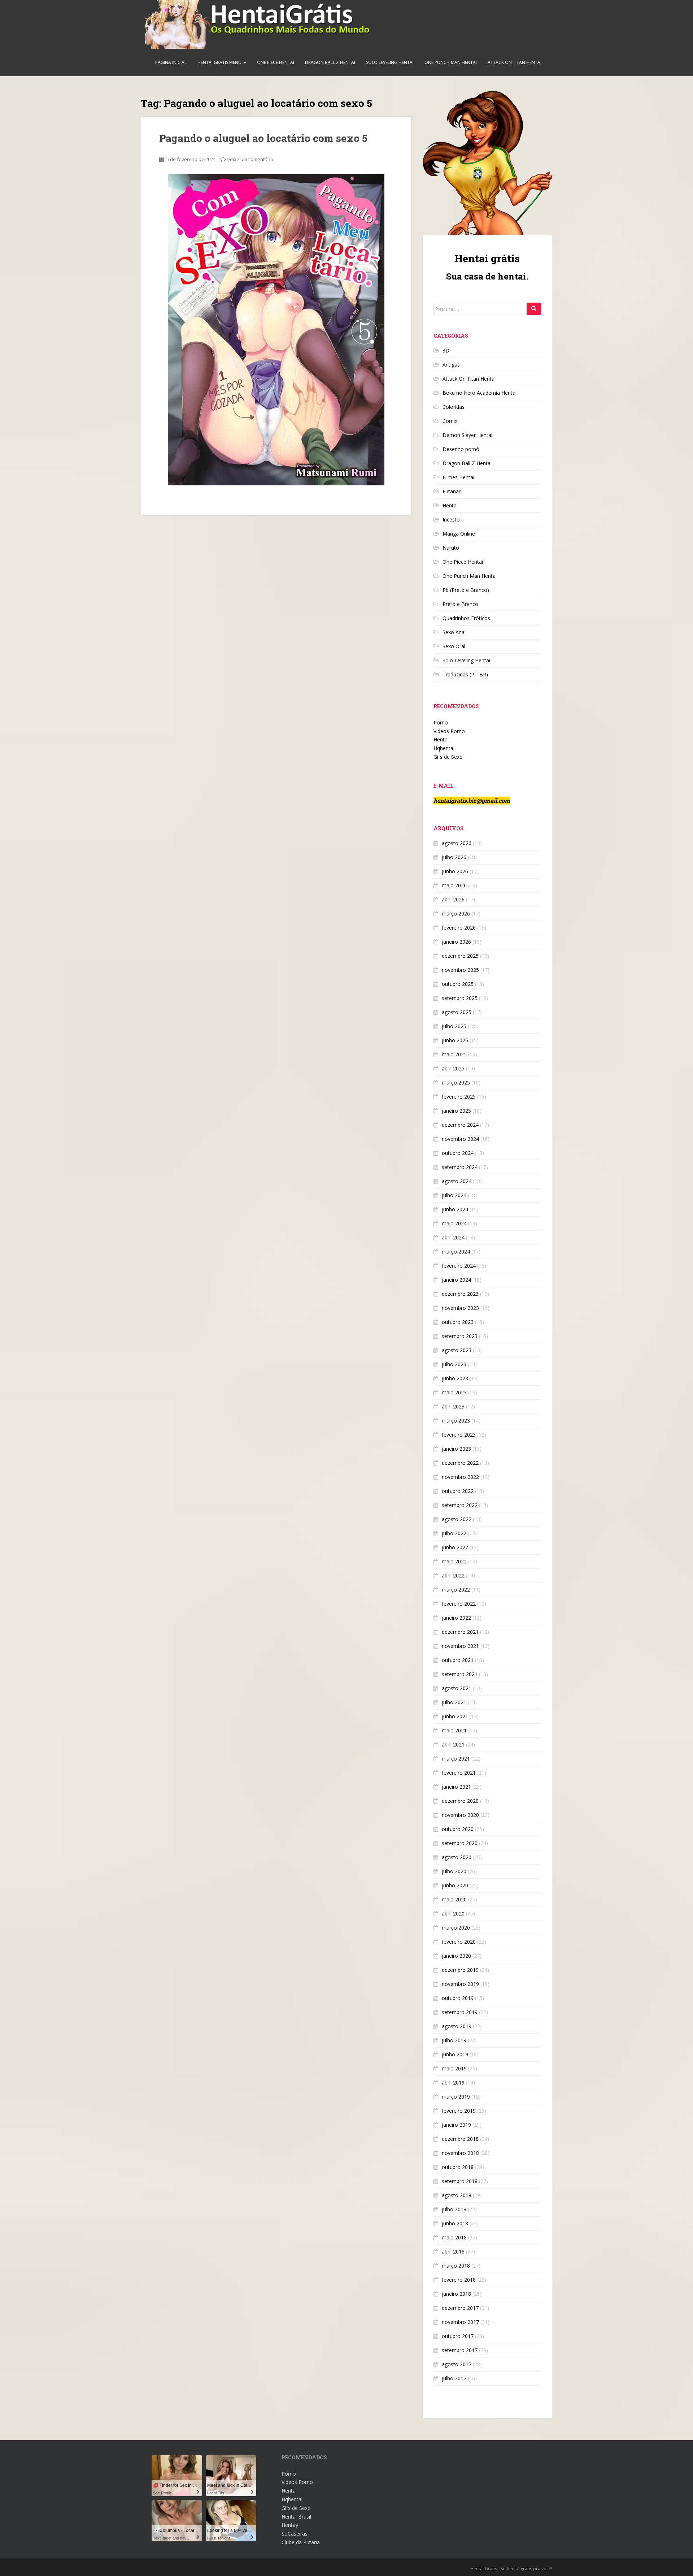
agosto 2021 (457, 1688)
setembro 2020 (460, 1843)
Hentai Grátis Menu (220, 62)
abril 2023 (453, 1406)
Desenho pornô (461, 449)
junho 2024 (455, 1209)
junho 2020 (455, 1885)
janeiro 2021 (456, 1787)
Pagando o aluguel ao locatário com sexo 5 (263, 138)
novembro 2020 (460, 1815)
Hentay (290, 2525)
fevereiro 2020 (459, 1942)
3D (446, 350)
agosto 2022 (457, 1519)
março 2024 (456, 1252)
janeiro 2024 (456, 1280)
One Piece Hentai (276, 62)
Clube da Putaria (301, 2542)
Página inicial (171, 62)
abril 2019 (453, 2083)
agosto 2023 (457, 1350)
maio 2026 (454, 885)
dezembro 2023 (460, 1294)
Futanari (452, 491)
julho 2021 (454, 1702)
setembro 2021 (460, 1674)
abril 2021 (453, 1744)
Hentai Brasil (296, 2517)
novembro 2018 (460, 2153)
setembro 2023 (460, 1336)
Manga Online (459, 534)
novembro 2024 (460, 1139)
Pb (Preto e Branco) (466, 590)
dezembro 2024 (460, 1125)
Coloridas (454, 407)
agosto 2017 (457, 2364)
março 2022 (456, 1590)
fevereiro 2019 (459, 2111)
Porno (441, 722)
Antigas (451, 365)
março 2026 (456, 913)
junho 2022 (455, 1547)
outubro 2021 (458, 1660)
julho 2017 (454, 2378)
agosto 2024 (457, 1181)
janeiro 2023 (456, 1449)
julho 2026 (454, 857)
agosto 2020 (457, 1857)
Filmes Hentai (458, 477)
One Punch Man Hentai (451, 62)
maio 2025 (454, 1054)
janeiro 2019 (456, 2125)
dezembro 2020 (460, 1801)
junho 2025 (455, 1040)
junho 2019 (455, 2054)
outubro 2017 (458, 2336)
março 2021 (456, 1759)
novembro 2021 (460, 1646)
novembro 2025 (460, 970)
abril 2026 (453, 899)
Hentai (450, 505)
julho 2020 (454, 1871)
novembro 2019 (460, 1984)
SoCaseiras (295, 2534)
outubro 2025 (458, 984)
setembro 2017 (460, 2350)
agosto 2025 (457, 1012)
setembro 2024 (460, 1167)
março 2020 (456, 1928)
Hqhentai (444, 748)
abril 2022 (453, 1575)
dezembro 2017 (460, 2308)
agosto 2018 (457, 2195)
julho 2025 (454, 1026)
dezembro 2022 (460, 1463)
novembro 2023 (460, 1308)
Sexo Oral (454, 646)
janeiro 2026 (456, 942)
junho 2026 (455, 871)
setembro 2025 (460, 998)
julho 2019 (454, 2040)
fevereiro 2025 (459, 1097)
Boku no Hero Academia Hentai (480, 393)
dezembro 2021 (460, 1632)
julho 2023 (454, 1364)
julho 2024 (454, 1195)
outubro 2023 (458, 1322)
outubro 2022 (458, 1491)
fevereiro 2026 (459, 928)
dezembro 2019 (460, 1970)
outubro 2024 (458, 1153)
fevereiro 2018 (459, 2280)
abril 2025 (453, 1068)
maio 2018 (454, 2237)
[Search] (534, 309)
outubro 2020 (458, 1829)
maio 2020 (454, 1899)
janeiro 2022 (456, 1618)
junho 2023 (455, 1378)
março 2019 (456, 2097)
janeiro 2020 (456, 1956)
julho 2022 (454, 1533)
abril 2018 (453, 2252)
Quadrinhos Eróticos (466, 618)
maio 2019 (454, 2068)
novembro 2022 (460, 1477)
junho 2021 (455, 1716)
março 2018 (456, 2266)
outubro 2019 (458, 1998)
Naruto (451, 548)
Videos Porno (449, 731)
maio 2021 (454, 1730)
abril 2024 (453, 1237)
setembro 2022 (460, 1505)
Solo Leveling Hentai (390, 62)
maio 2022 (454, 1561)
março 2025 (456, 1083)
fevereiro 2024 (459, 1266)
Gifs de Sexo (448, 757)
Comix (450, 421)
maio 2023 (454, 1392)
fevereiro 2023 (459, 1435)
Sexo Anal (454, 632)
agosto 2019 (457, 2026)
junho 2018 (455, 2223)
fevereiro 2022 (459, 1604)
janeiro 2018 (456, 2294)
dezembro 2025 (460, 956)
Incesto (451, 519)
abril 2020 (453, 1913)
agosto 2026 (457, 843)
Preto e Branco (460, 604)
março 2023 (456, 1421)
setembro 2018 (460, 2181)
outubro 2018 (458, 2167)
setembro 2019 (460, 2012)
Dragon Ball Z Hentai (330, 62)
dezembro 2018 (460, 2139)
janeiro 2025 (456, 1111)
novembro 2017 (460, 2322)
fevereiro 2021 (459, 1773)
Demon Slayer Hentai (467, 435)
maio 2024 (454, 1223)
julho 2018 (454, 2209)
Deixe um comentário (250, 159)
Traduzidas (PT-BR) (465, 674)
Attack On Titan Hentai (515, 62)
